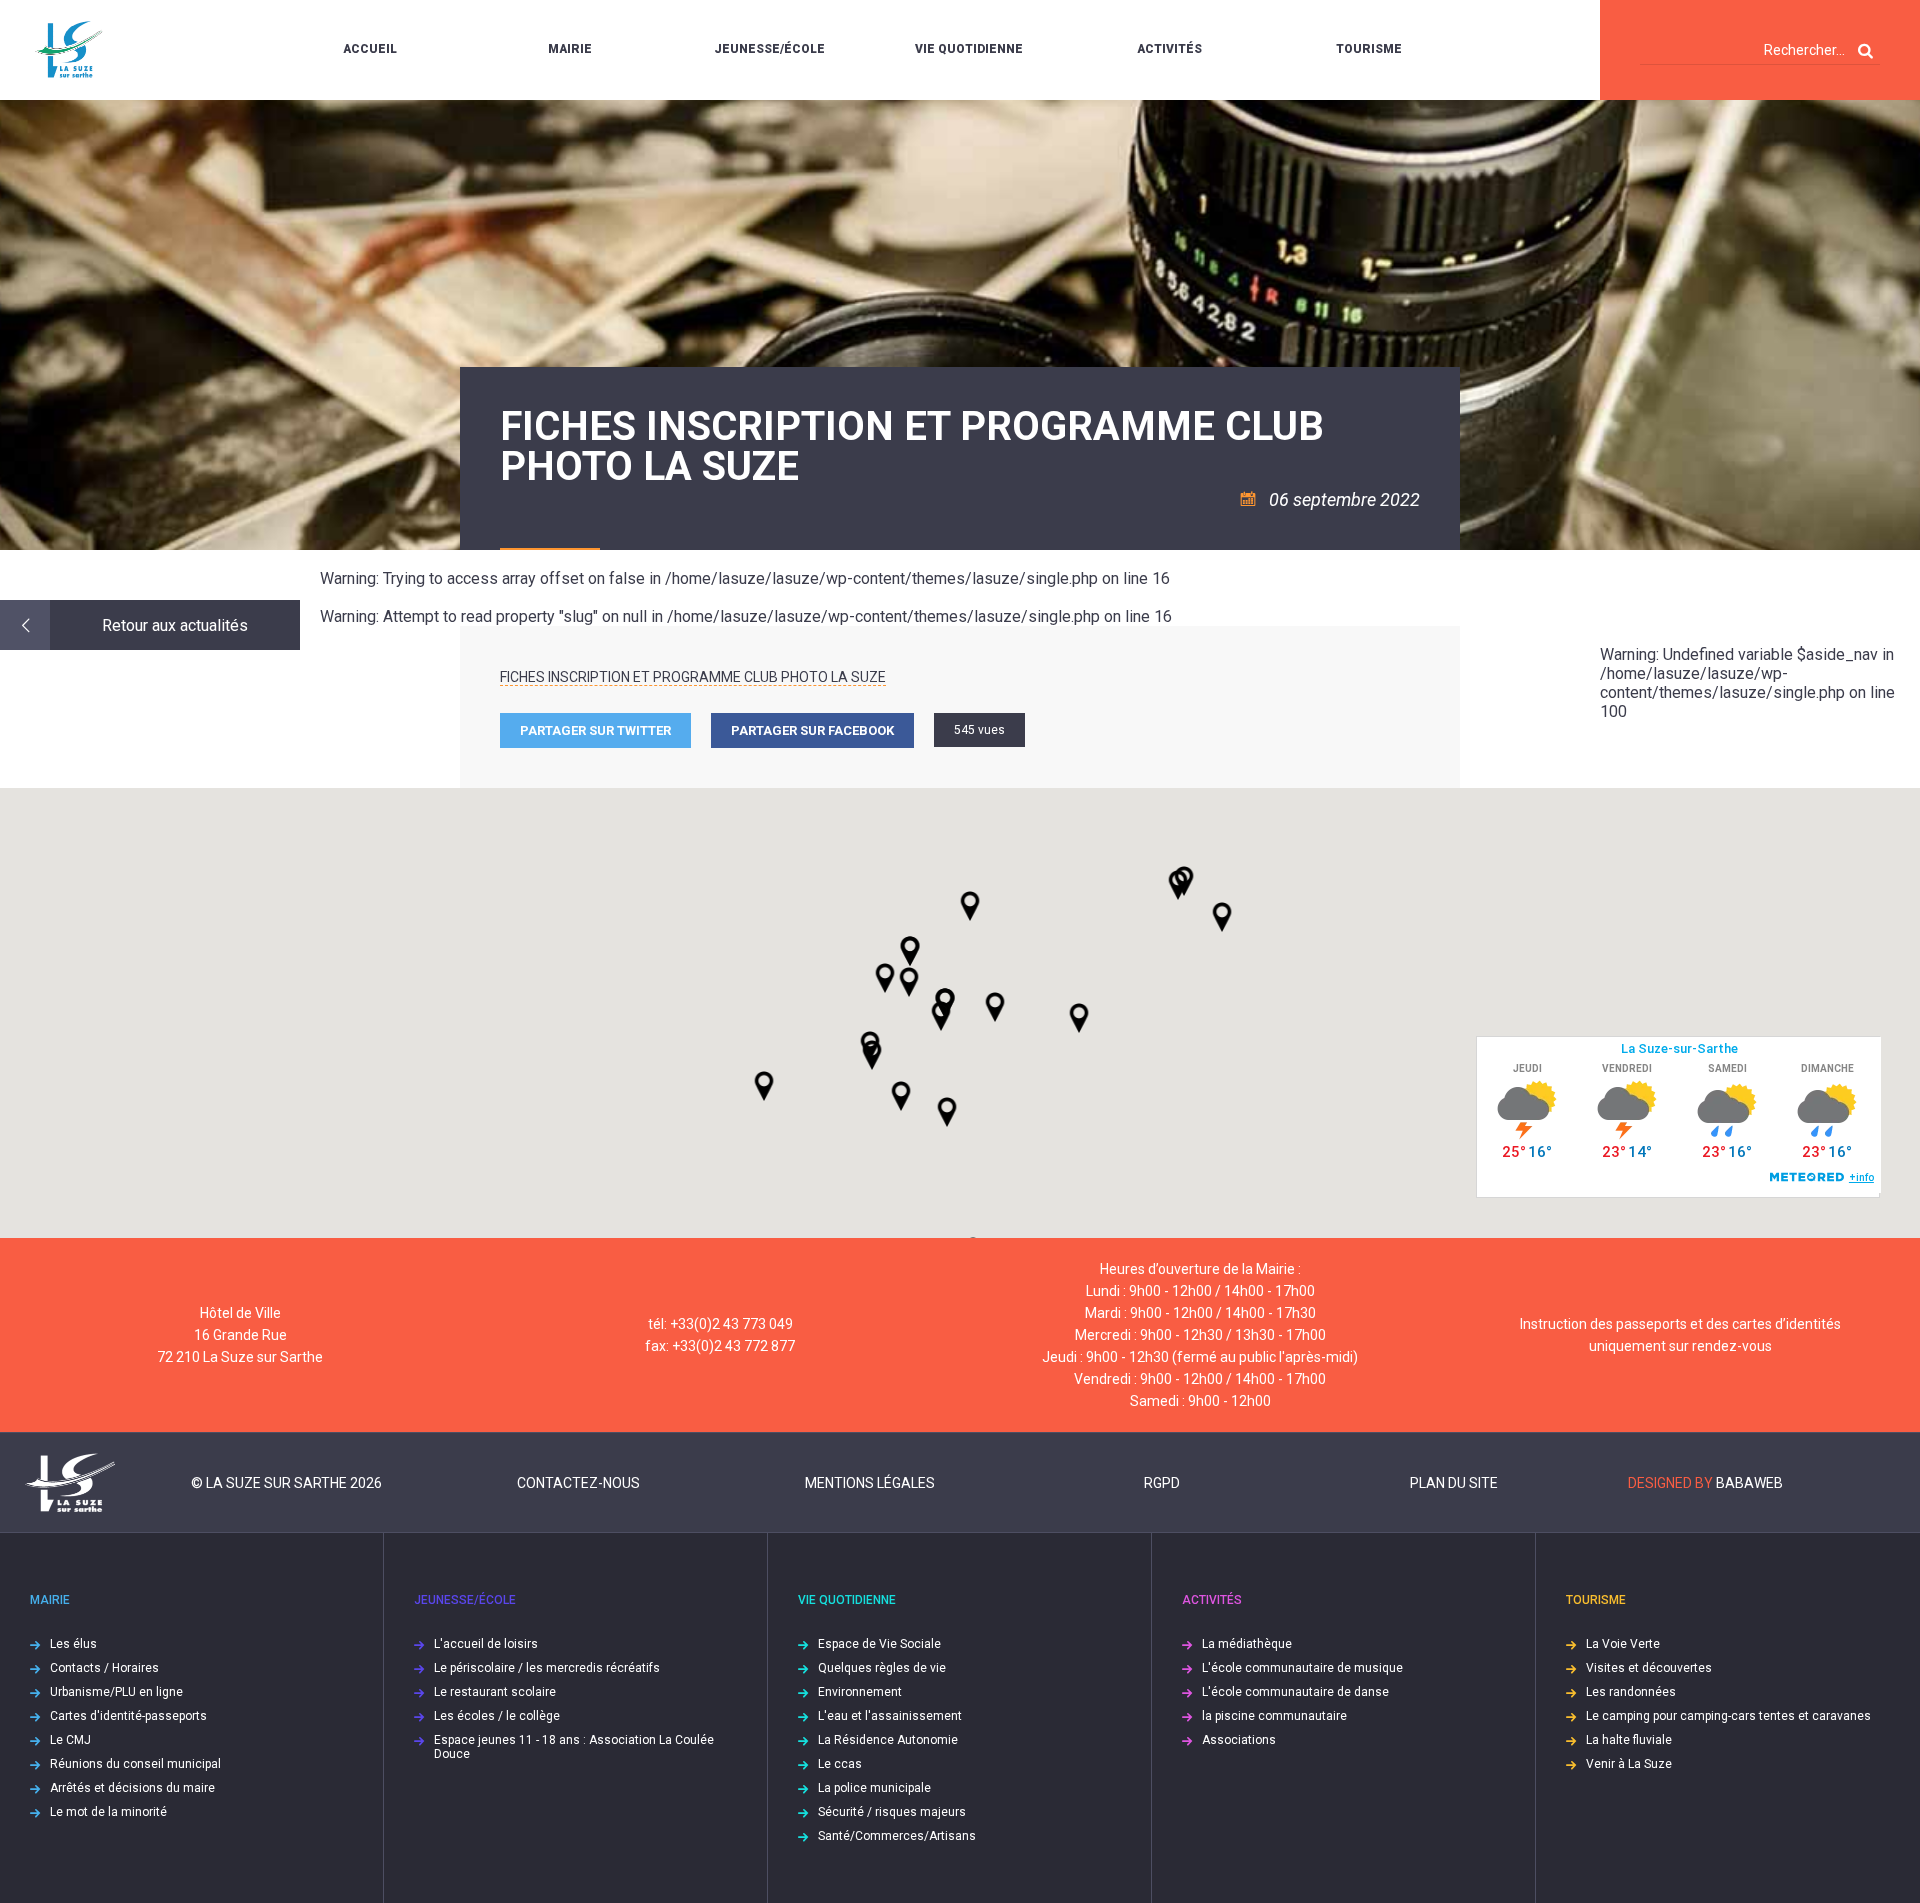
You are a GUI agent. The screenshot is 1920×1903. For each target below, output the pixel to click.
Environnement (860, 1692)
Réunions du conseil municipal (135, 1764)
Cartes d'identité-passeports (128, 1716)
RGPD (1162, 1483)
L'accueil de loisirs (486, 1644)
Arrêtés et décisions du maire (132, 1788)
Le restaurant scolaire (495, 1692)
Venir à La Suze (1629, 1764)
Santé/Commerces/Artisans (897, 1836)
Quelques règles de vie (882, 1668)
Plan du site (1454, 1483)
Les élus (73, 1644)
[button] (995, 1007)
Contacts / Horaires (104, 1668)
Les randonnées (1631, 1692)
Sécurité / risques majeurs (892, 1812)
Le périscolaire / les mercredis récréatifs (547, 1668)
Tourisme (1369, 49)
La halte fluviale (1629, 1740)
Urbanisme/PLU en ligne (116, 1692)
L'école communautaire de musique (1302, 1668)
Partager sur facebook (812, 730)
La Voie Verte (1623, 1644)
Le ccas (840, 1764)
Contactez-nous (578, 1483)
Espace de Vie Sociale (879, 1644)
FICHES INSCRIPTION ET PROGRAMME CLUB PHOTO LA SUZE (693, 677)
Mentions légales (870, 1483)
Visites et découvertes (1649, 1668)
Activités (1169, 49)
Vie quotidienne (969, 49)
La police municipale (874, 1788)
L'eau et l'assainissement (890, 1716)
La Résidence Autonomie (888, 1740)
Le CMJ (70, 1740)
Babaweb (1749, 1483)
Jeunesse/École (769, 49)
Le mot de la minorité (108, 1812)
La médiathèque (1247, 1644)
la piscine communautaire (1274, 1716)
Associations (1239, 1740)
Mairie (570, 49)
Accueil (370, 49)
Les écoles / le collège (497, 1716)
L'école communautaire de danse (1295, 1692)
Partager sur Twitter (595, 730)
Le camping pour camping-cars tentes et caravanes (1728, 1716)
